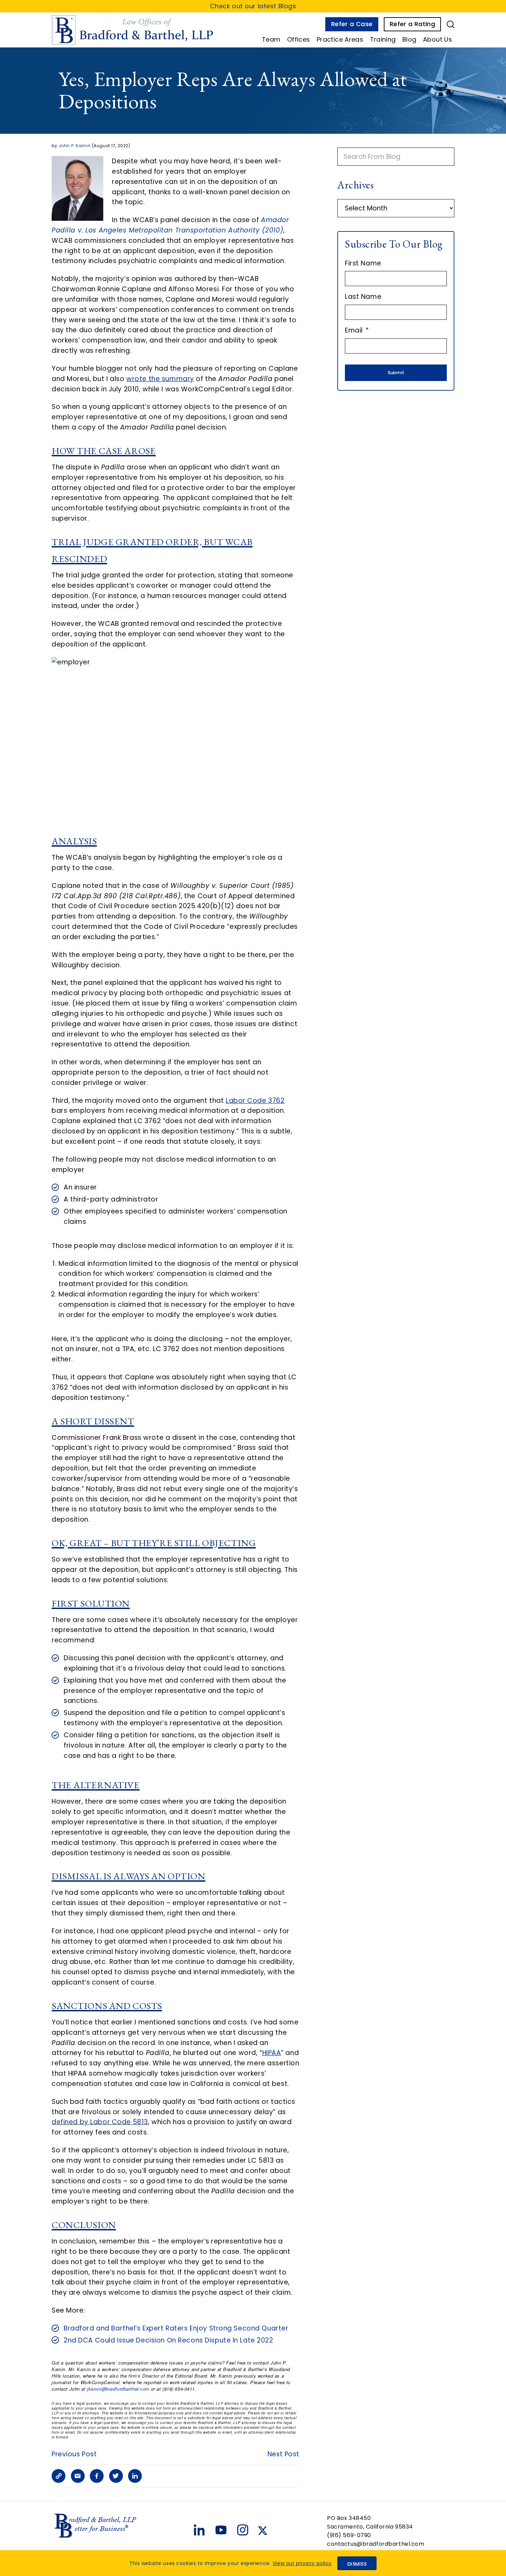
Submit (396, 373)
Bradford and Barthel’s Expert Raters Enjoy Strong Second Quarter (176, 2328)
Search (451, 24)
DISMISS (357, 2564)
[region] (253, 2563)
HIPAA (272, 2053)
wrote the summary (160, 379)
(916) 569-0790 (349, 2535)
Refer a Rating (412, 24)
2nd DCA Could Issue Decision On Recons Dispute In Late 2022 (168, 2340)
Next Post (283, 2454)
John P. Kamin (75, 146)
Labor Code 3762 (255, 1101)
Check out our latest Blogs (253, 6)
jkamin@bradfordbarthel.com (118, 2389)
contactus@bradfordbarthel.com (376, 2544)
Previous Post (74, 2454)
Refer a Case (352, 24)
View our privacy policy (302, 2563)
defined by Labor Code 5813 (100, 2122)
